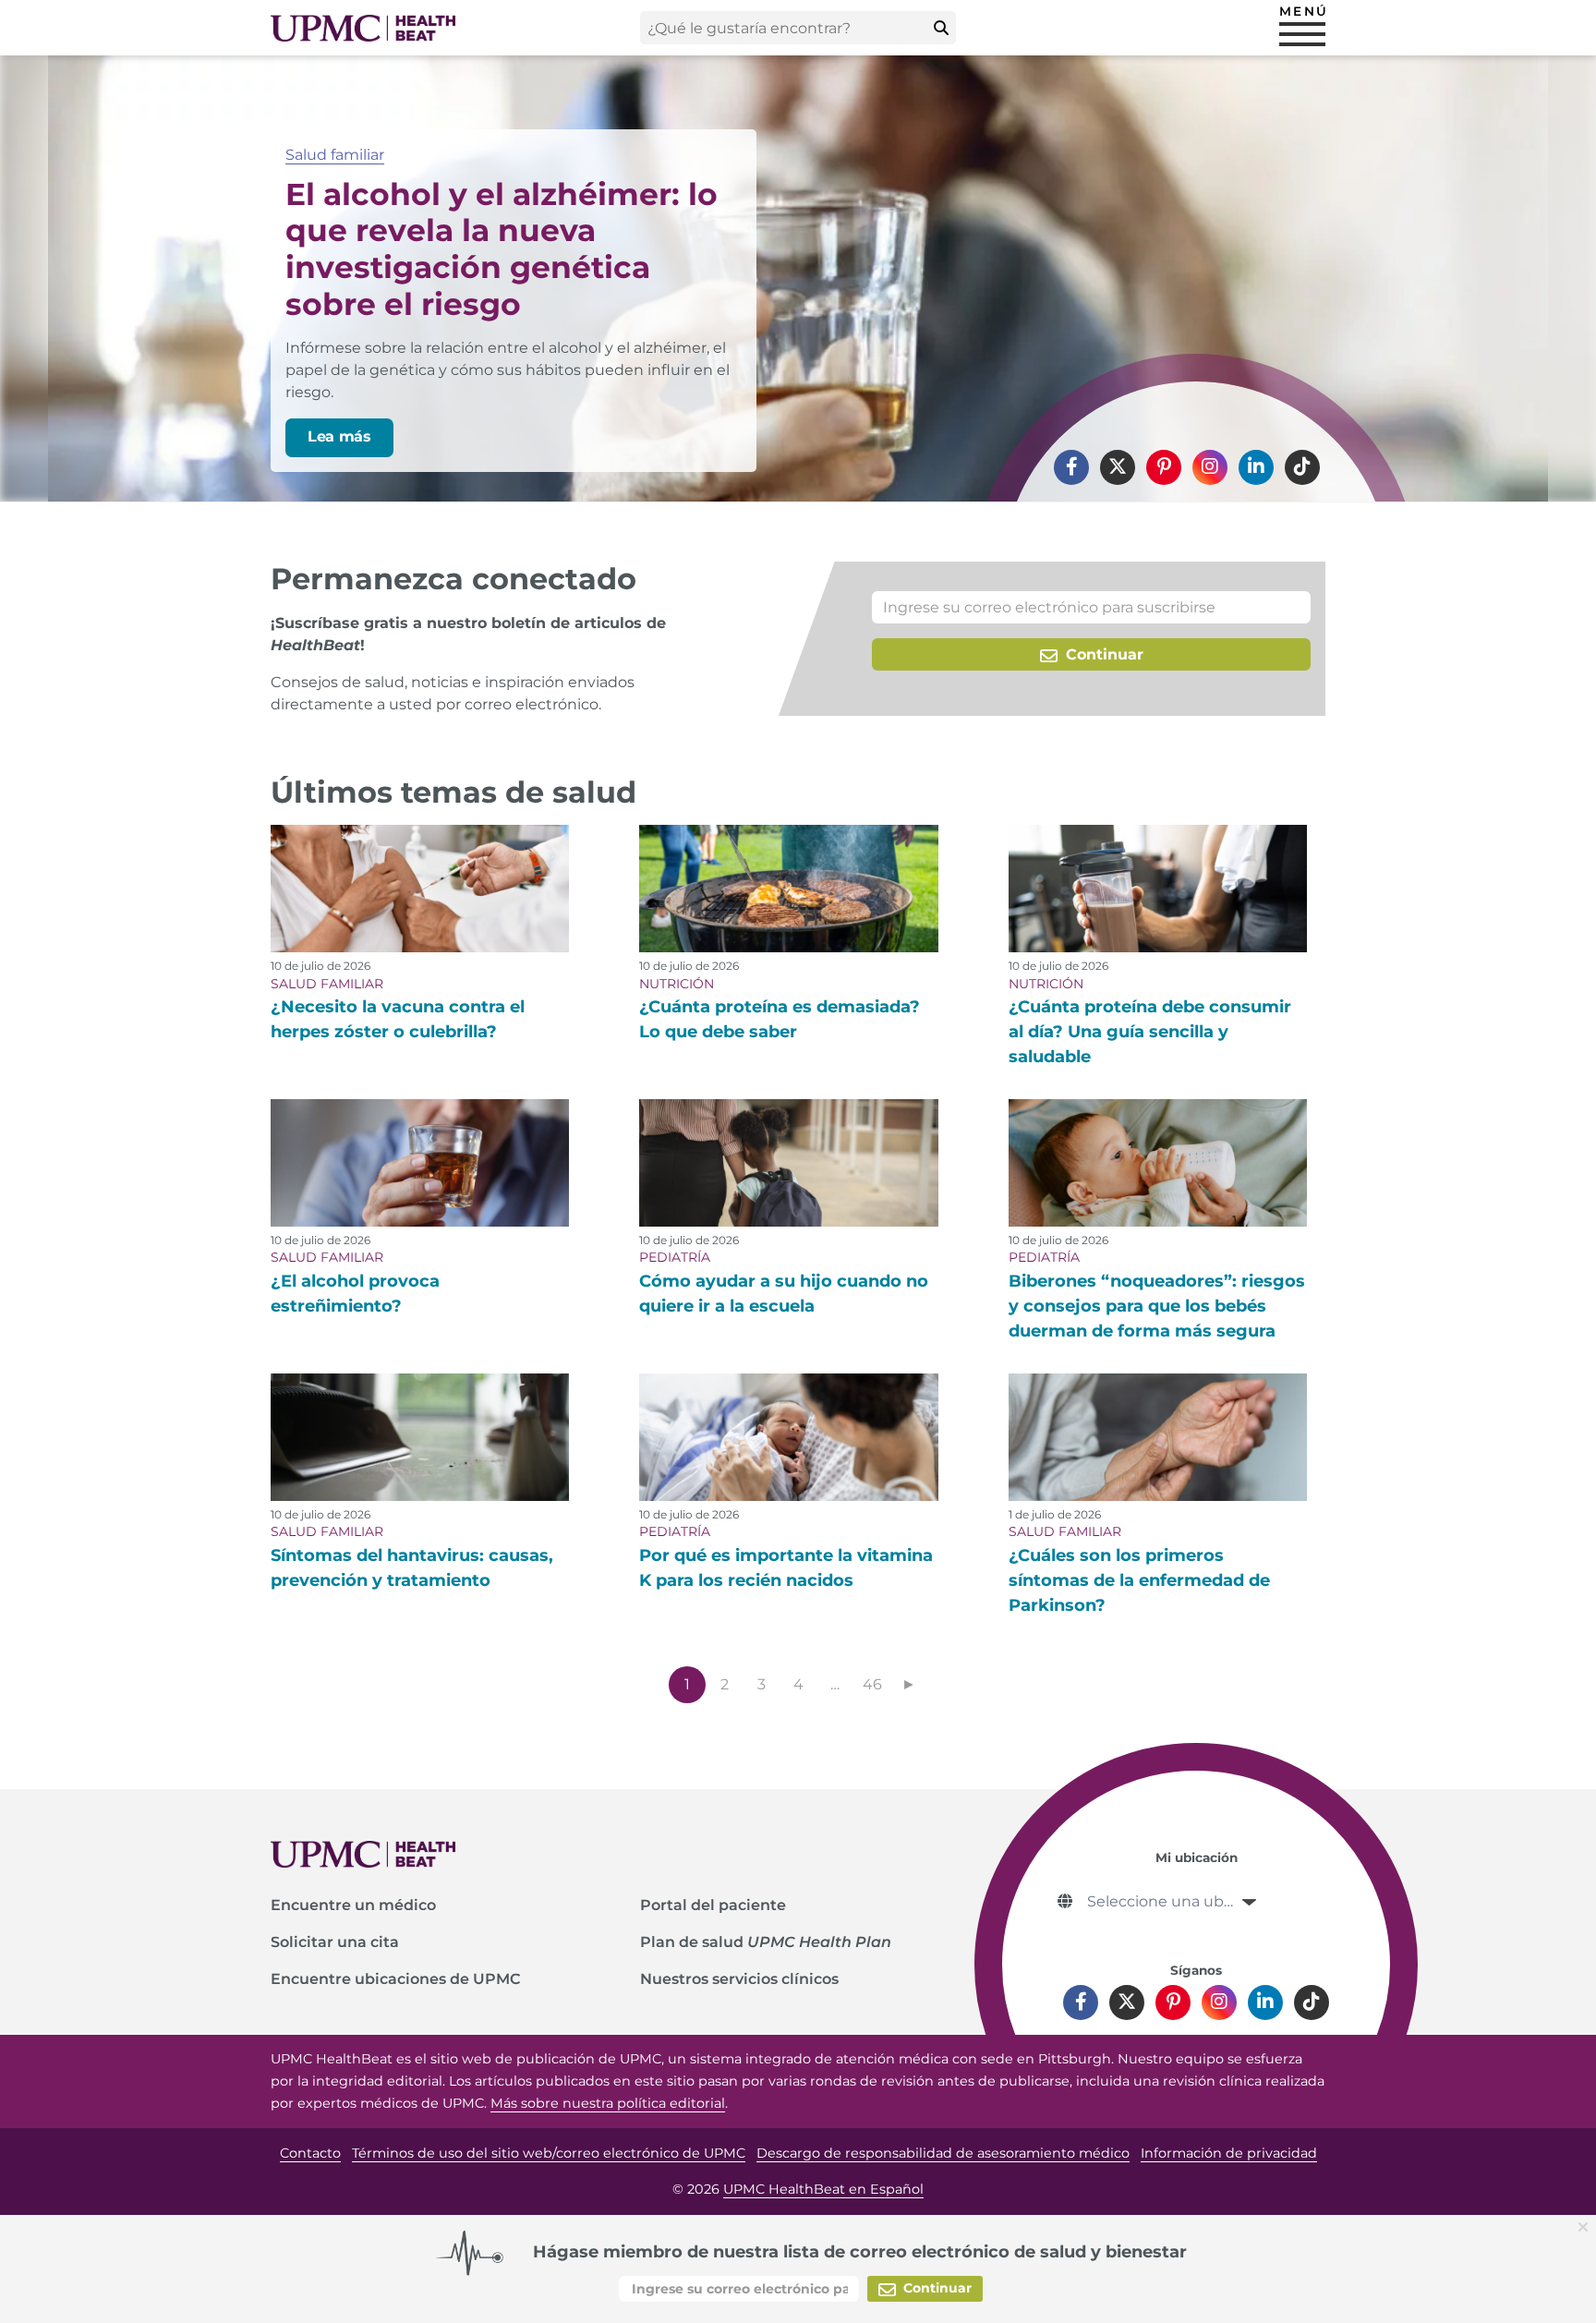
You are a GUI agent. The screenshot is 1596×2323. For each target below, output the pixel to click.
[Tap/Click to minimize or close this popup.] (1587, 2226)
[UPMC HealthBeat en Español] (363, 28)
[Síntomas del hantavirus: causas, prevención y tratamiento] (420, 1437)
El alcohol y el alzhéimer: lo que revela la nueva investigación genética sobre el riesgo (502, 249)
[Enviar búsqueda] (941, 28)
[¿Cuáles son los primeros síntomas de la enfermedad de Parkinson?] (1158, 1437)
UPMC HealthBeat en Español (823, 2189)
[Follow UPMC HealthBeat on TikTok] (1302, 467)
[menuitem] (1071, 467)
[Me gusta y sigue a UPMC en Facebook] (1071, 467)
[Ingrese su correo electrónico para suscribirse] (1091, 607)
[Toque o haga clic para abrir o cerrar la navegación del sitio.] (1302, 34)
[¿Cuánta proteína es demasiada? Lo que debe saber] (788, 889)
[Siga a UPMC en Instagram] (1210, 467)
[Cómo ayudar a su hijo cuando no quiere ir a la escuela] (788, 1163)
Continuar (1102, 654)
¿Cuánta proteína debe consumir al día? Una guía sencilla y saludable (1150, 1032)
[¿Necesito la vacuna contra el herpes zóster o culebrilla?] (420, 889)
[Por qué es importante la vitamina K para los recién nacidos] (788, 1437)
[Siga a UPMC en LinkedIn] (1256, 467)
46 (872, 1684)
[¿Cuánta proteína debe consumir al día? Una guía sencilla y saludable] (1158, 889)
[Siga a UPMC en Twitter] (1118, 467)
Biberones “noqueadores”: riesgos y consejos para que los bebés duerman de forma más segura (1157, 1306)
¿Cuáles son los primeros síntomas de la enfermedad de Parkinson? (1139, 1580)
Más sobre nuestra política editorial (608, 2103)
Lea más (339, 436)
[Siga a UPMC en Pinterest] (1164, 467)
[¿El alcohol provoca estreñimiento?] (420, 1163)
